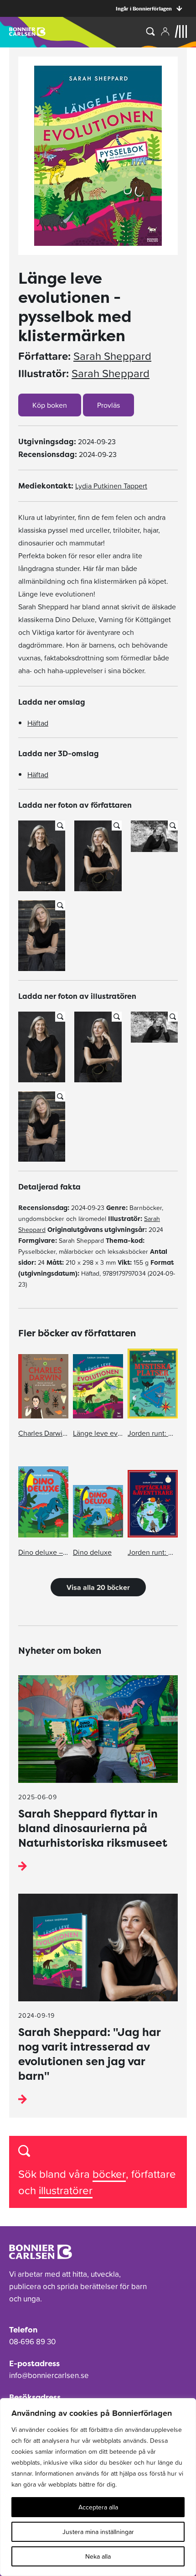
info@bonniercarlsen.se (49, 2375)
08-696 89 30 (32, 2342)
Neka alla (98, 2556)
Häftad (38, 723)
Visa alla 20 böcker (98, 1587)
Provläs (108, 405)
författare (154, 2174)
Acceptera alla (98, 2507)
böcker (109, 2174)
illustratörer (66, 2190)
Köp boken (50, 405)
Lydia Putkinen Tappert (111, 486)
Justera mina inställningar (98, 2532)
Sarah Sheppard (112, 356)
